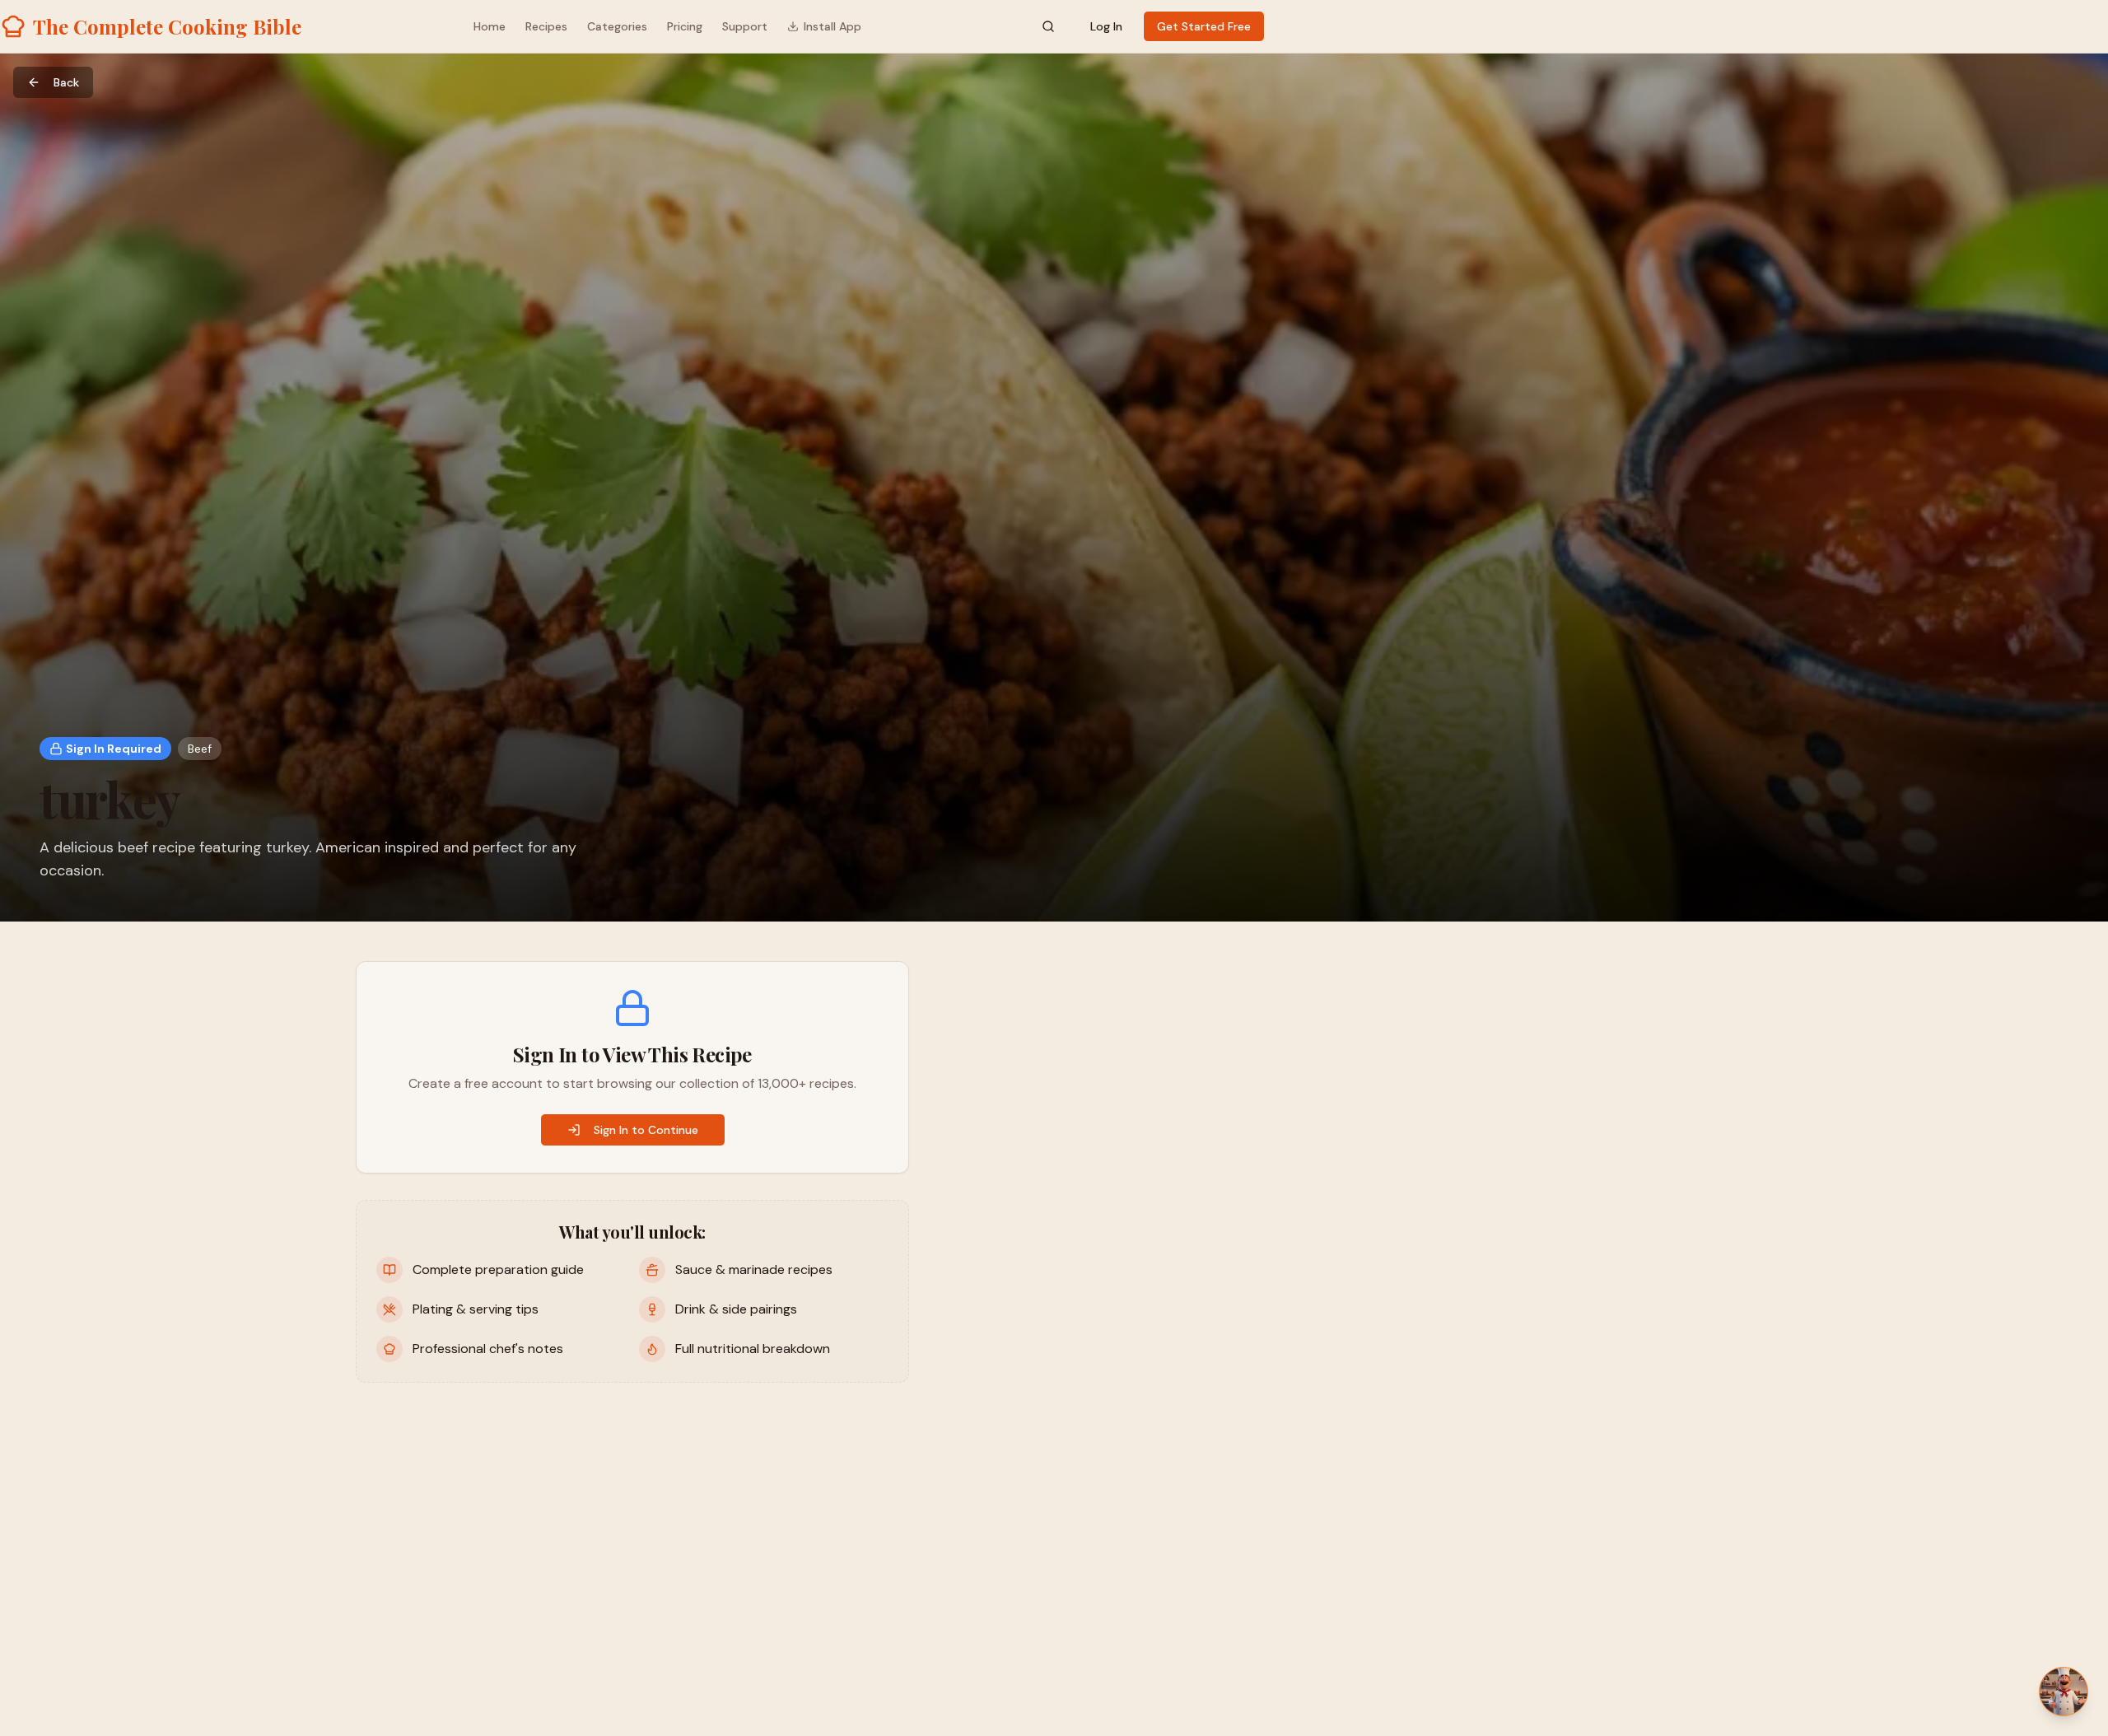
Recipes (546, 26)
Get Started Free (1204, 26)
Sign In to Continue (646, 1130)
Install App (832, 26)
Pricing (685, 26)
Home (490, 26)
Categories (617, 26)
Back (66, 82)
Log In (1106, 26)
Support (745, 26)
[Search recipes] (1048, 26)
